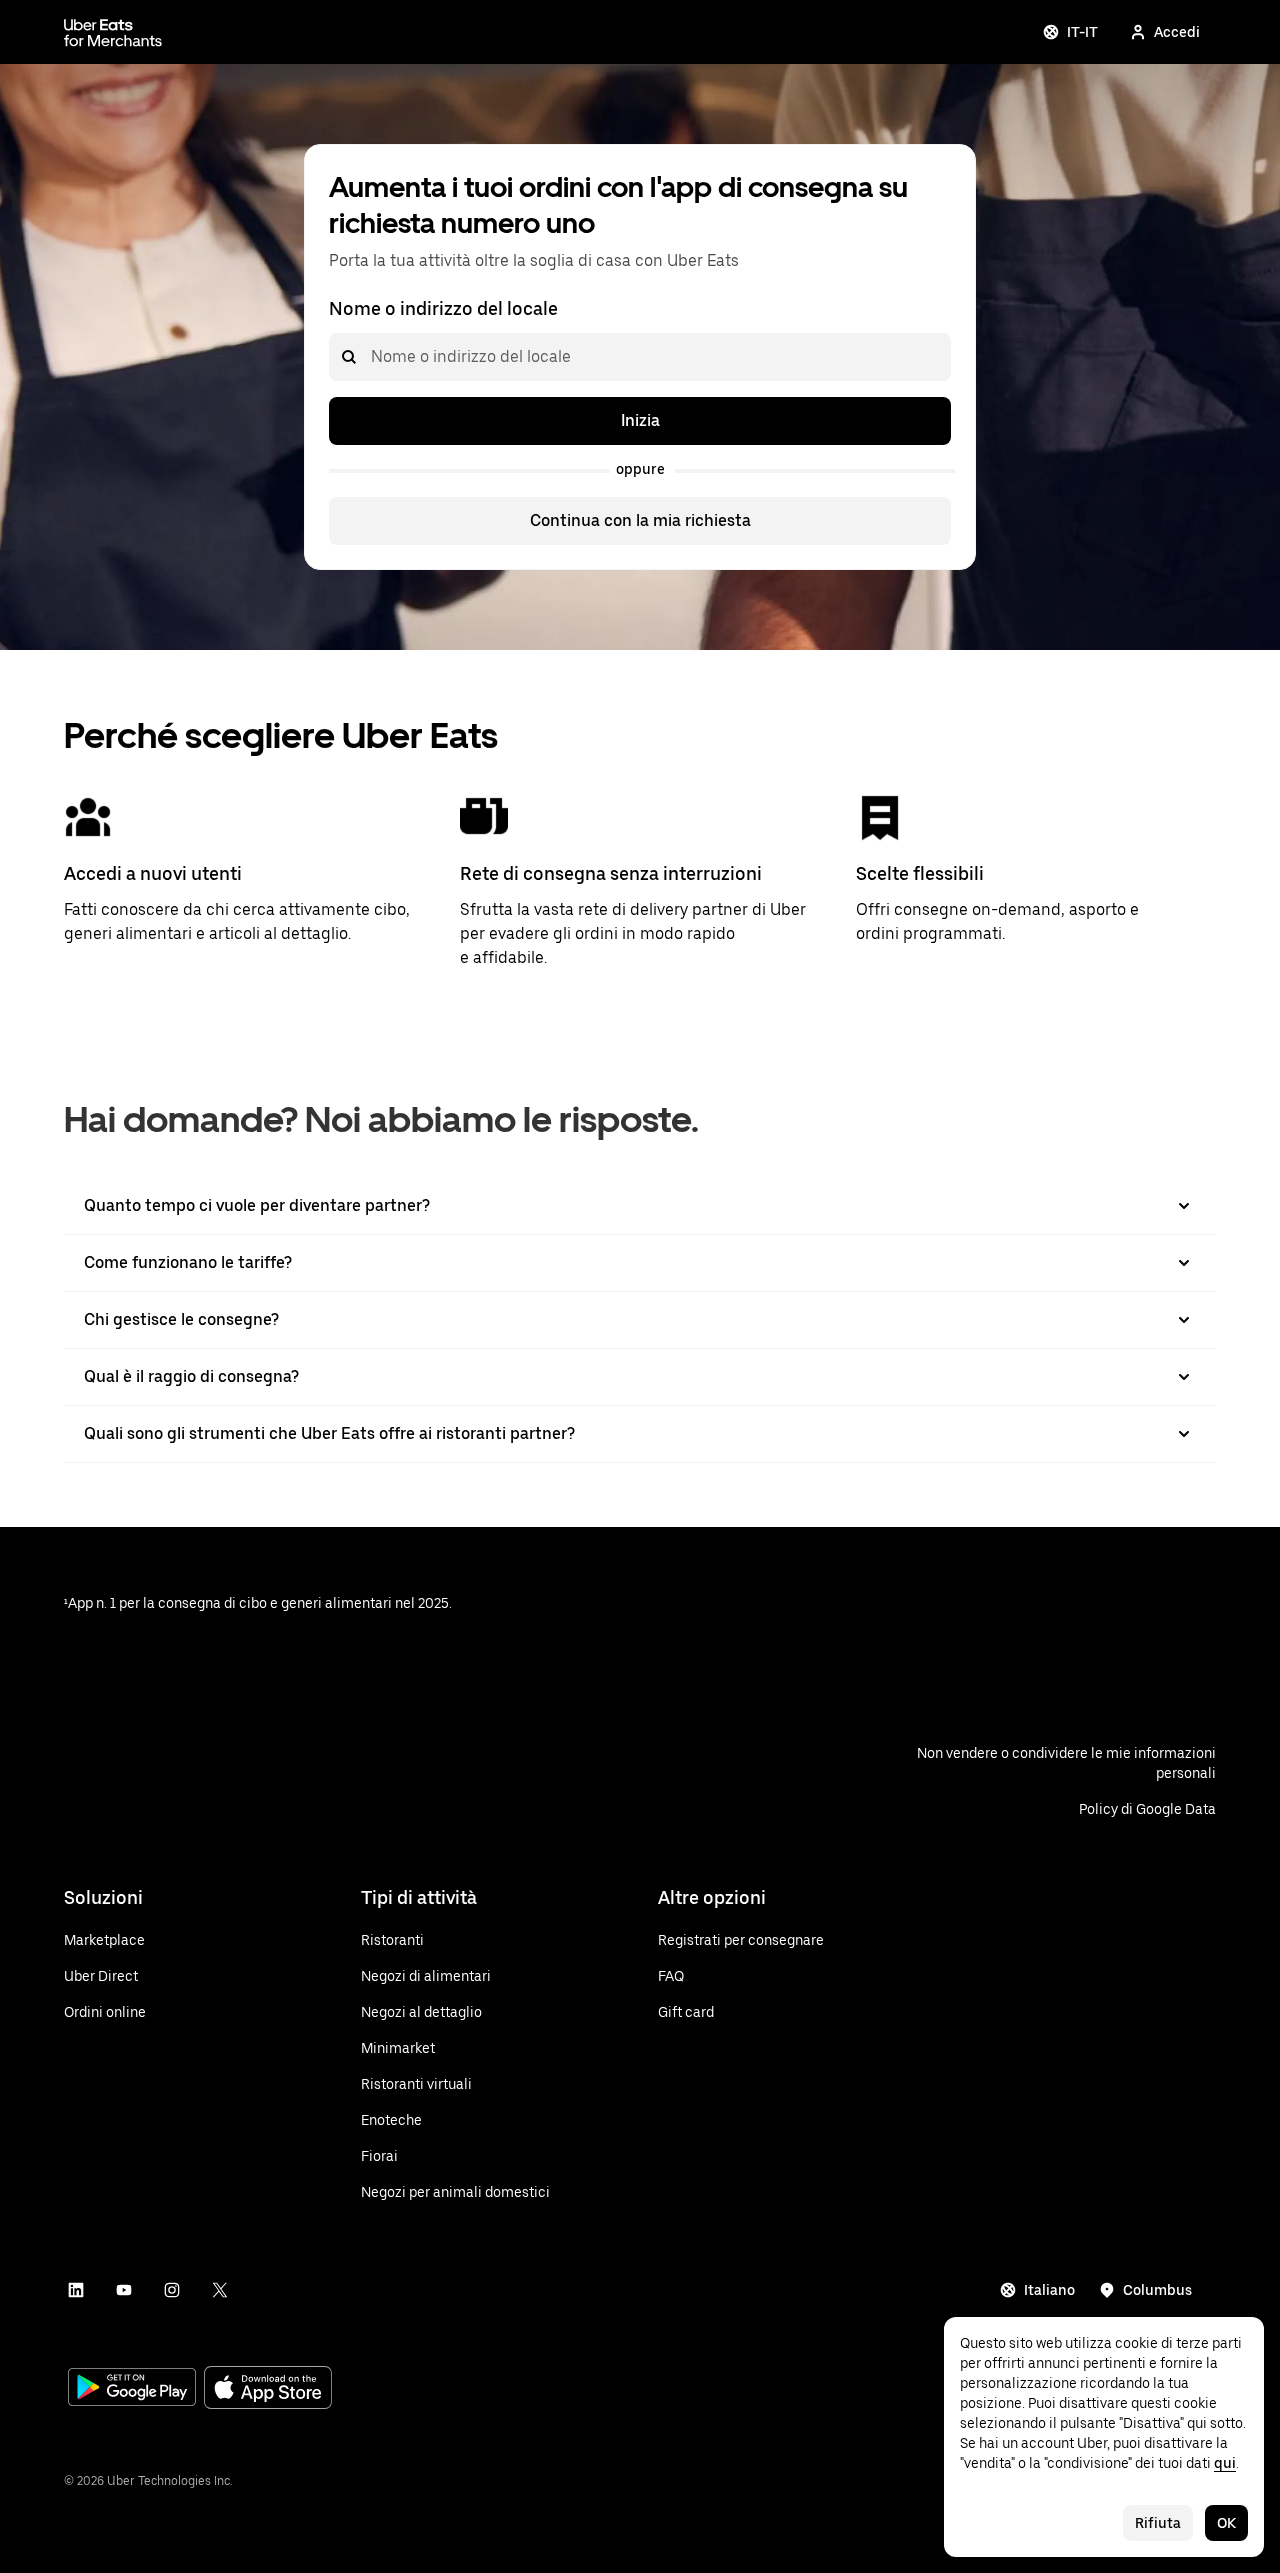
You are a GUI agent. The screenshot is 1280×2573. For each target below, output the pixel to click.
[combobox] (370, 357)
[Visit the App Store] (268, 2389)
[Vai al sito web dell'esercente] (113, 32)
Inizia (640, 420)
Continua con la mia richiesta (640, 520)
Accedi (1177, 32)
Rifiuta (1158, 2523)
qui (1225, 2463)
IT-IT (1082, 32)
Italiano (1049, 2290)
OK (1226, 2523)
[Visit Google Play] (132, 2389)
